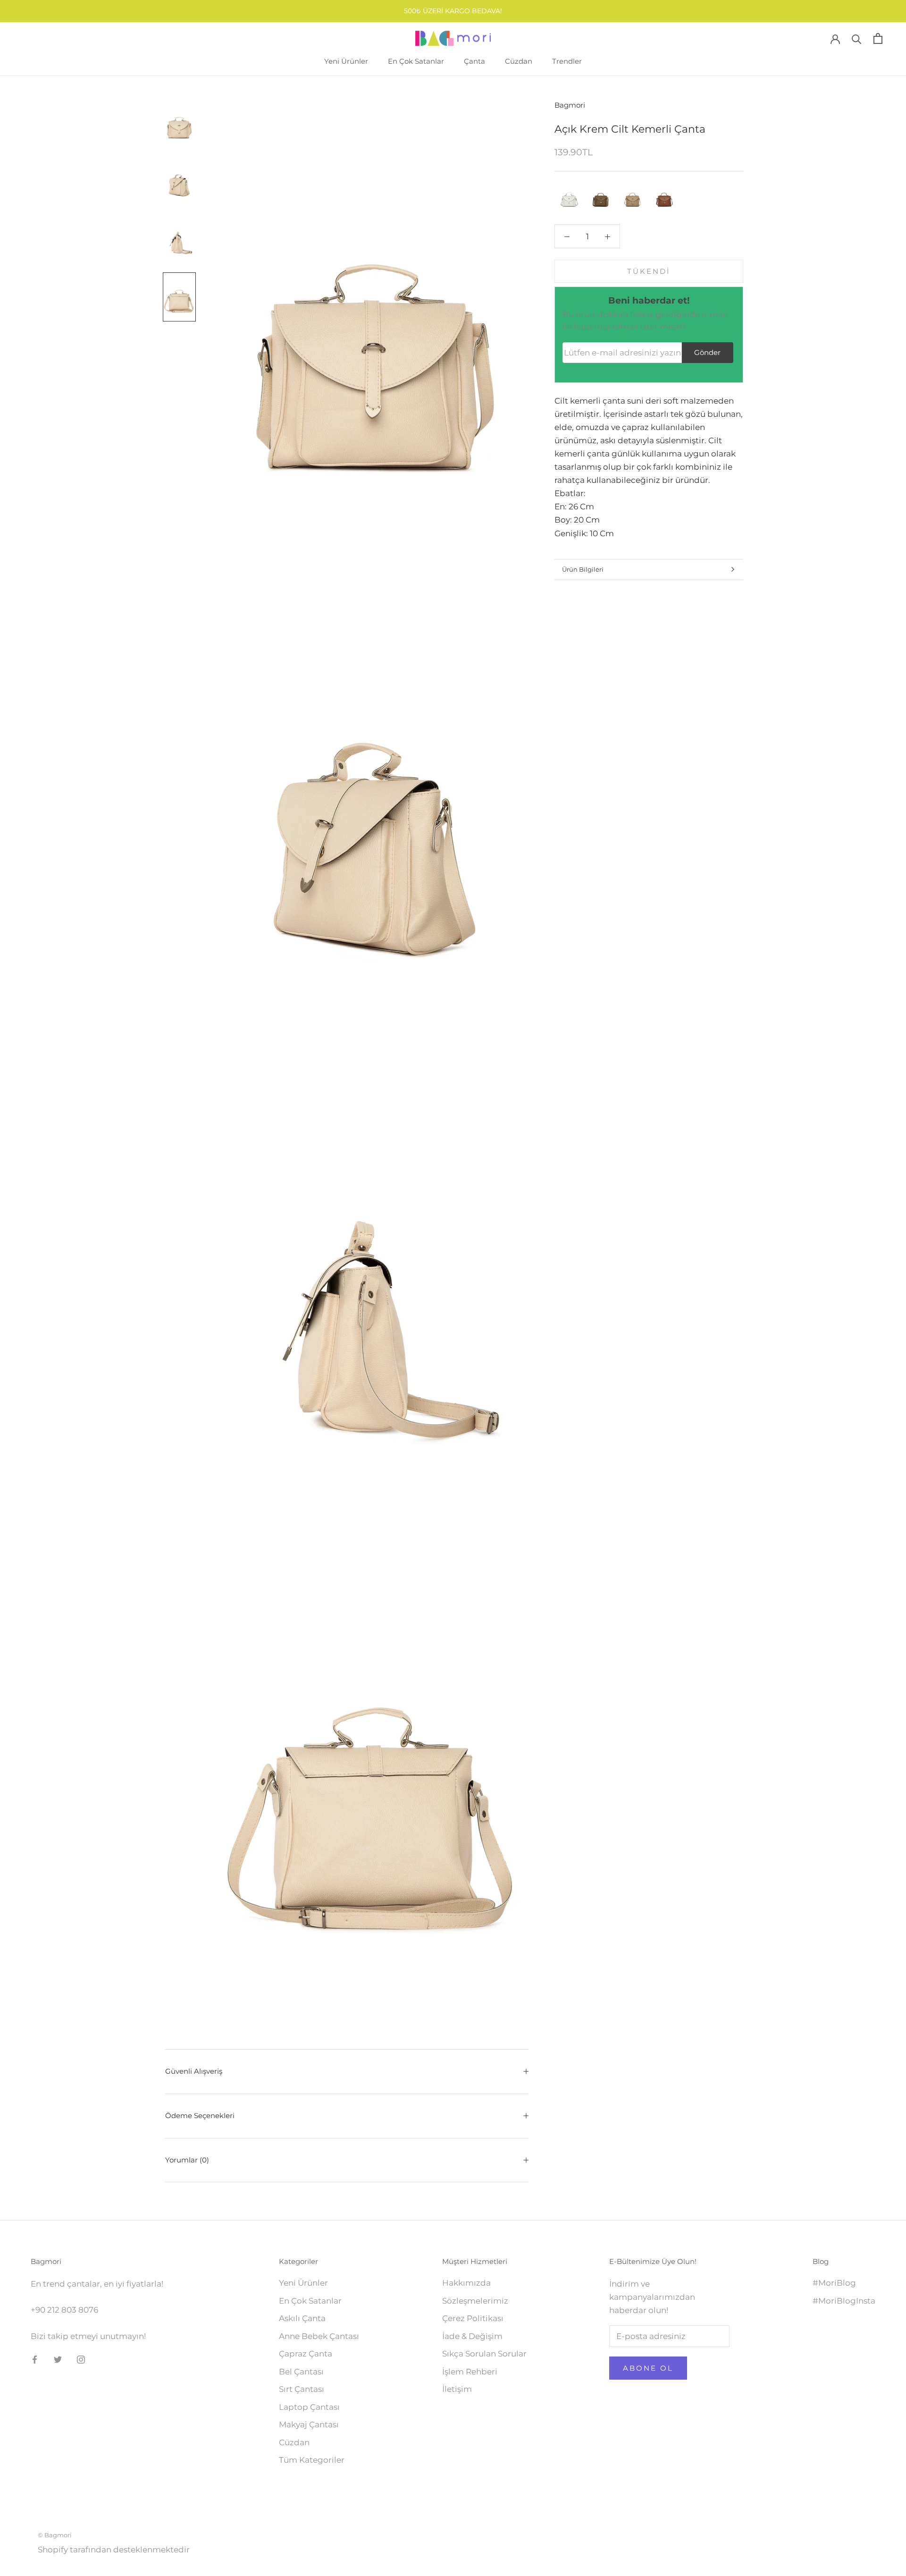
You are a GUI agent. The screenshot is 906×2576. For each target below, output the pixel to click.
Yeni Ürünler (346, 61)
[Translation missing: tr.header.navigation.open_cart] (878, 38)
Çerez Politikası (473, 2318)
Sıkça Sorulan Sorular (484, 2354)
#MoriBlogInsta (844, 2301)
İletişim (457, 2389)
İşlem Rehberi (470, 2372)
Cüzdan (519, 61)
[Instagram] (81, 2359)
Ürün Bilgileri (583, 569)
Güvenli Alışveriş (194, 2071)
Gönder (707, 352)
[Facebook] (35, 2359)
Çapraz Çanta (306, 2354)
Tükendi (649, 271)
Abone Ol (648, 2368)
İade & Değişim (472, 2336)
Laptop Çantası (309, 2407)
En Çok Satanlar (416, 61)
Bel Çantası (301, 2372)
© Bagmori (55, 2535)
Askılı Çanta (302, 2318)
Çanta (474, 61)
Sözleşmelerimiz (475, 2301)
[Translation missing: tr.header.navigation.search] (857, 38)
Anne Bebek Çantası (319, 2336)
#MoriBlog (834, 2283)
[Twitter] (58, 2359)
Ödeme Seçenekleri (200, 2116)
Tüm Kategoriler (312, 2460)
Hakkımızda (466, 2283)
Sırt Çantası (302, 2389)
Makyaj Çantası (309, 2424)
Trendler (567, 61)
